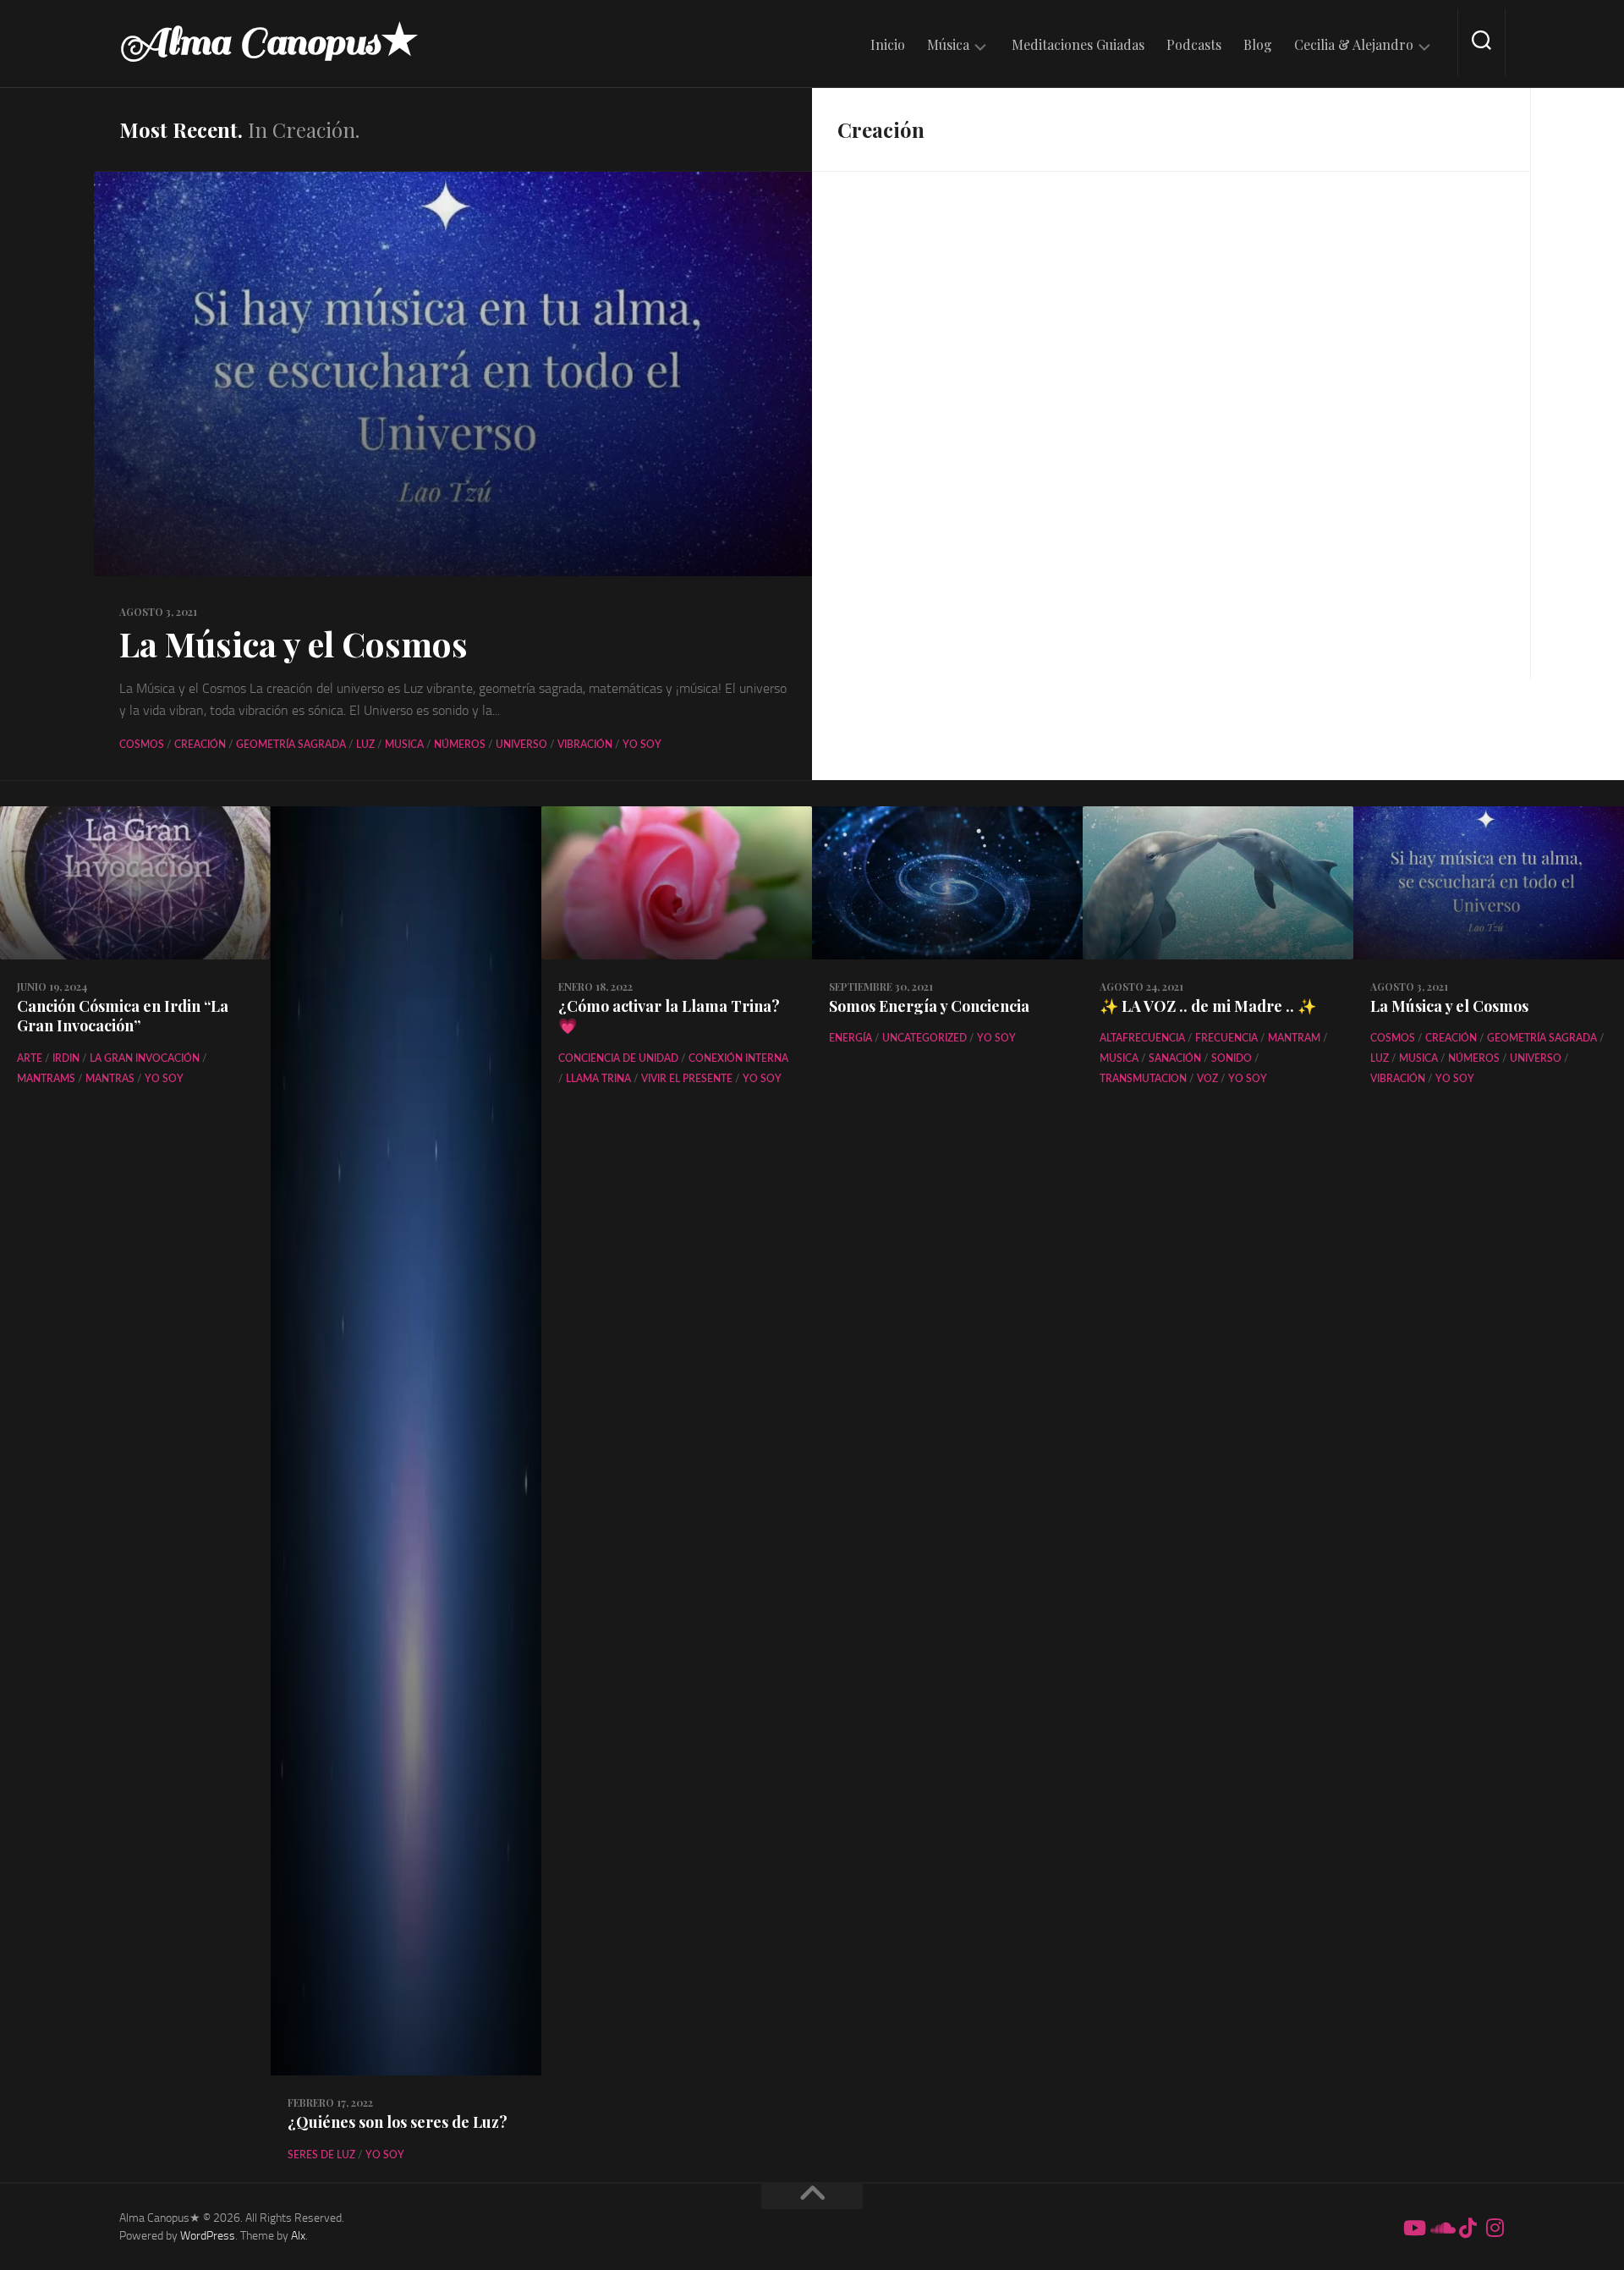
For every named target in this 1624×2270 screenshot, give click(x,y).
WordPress (208, 2236)
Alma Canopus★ (269, 42)
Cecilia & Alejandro (1354, 45)
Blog (1258, 45)
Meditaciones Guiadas (1078, 45)
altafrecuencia (1142, 1038)
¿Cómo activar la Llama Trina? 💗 (669, 1016)
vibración (585, 745)
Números (460, 745)
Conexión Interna (738, 1058)
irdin (66, 1058)
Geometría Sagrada (291, 745)
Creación (200, 745)
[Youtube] (1413, 2228)
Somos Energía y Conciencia (929, 1006)
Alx (298, 2236)
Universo (521, 745)
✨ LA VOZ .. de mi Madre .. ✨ (1208, 1006)
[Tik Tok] (1468, 2228)
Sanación (1175, 1058)
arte (30, 1058)
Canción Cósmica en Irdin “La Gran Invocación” (123, 1016)
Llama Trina (598, 1079)
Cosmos (142, 745)
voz (1207, 1079)
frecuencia (1226, 1038)
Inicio (888, 45)
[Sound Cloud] (1440, 2228)
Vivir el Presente (687, 1079)
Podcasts (1194, 45)
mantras (110, 1079)
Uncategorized (924, 1038)
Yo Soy (642, 745)
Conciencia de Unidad (618, 1058)
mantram (1294, 1038)
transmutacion (1143, 1079)
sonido (1232, 1058)
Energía (850, 1038)
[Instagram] (1495, 2228)
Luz (365, 745)
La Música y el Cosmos (294, 643)
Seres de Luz (321, 2155)
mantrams (46, 1079)
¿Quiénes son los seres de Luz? (398, 2122)
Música (948, 45)
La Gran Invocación (145, 1058)
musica (404, 745)
